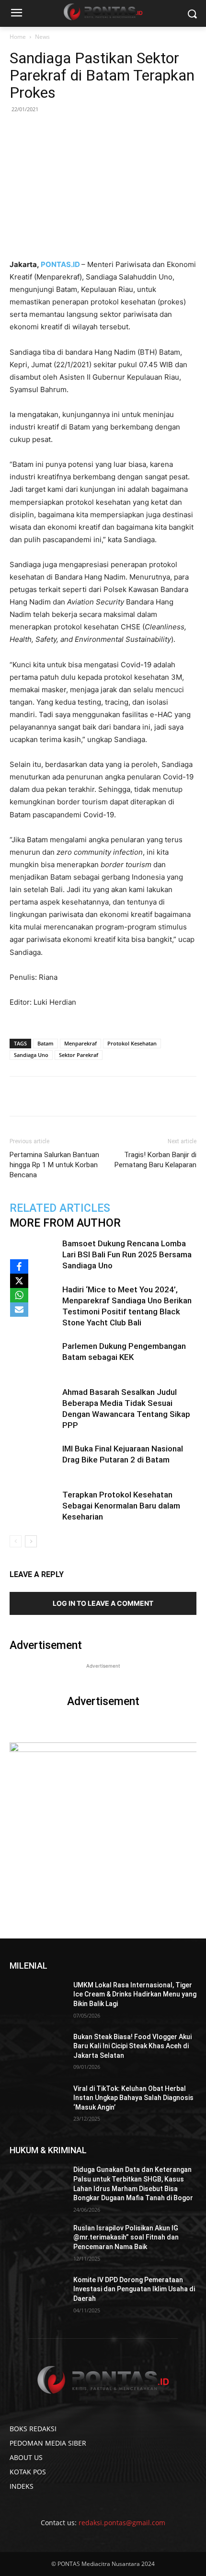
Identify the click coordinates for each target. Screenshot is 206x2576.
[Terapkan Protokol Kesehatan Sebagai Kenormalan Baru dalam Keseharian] (34, 1506)
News (42, 37)
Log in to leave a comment (103, 1603)
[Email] (115, 1096)
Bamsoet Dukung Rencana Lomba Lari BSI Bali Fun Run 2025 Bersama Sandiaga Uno (127, 1254)
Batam (46, 1043)
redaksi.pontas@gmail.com (122, 2523)
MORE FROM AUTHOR (65, 1223)
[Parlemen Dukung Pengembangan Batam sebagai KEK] (34, 1357)
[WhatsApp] (93, 1096)
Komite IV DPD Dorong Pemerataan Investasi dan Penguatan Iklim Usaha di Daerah (134, 2289)
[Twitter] (71, 1096)
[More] (160, 1096)
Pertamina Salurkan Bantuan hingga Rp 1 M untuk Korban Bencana (54, 1165)
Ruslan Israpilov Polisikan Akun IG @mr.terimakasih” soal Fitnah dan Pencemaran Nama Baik (126, 2237)
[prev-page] (16, 1541)
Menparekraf (80, 1043)
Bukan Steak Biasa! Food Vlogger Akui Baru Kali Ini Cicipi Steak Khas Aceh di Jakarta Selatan (132, 2046)
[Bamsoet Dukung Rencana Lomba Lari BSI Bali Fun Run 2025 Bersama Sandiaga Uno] (34, 1255)
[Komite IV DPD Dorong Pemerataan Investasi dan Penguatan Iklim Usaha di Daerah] (38, 2295)
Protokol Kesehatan (132, 1043)
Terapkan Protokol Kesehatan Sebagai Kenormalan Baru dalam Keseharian (121, 1506)
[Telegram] (137, 1096)
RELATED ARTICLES (60, 1208)
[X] (19, 1281)
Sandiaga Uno (31, 1055)
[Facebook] (49, 1096)
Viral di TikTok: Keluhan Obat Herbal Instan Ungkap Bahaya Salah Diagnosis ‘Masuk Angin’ (133, 2098)
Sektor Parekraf (79, 1055)
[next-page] (31, 1541)
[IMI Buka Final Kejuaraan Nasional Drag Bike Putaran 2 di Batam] (34, 1460)
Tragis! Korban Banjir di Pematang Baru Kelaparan (155, 1160)
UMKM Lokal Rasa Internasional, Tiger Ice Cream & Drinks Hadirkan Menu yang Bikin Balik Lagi (135, 1994)
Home (18, 37)
